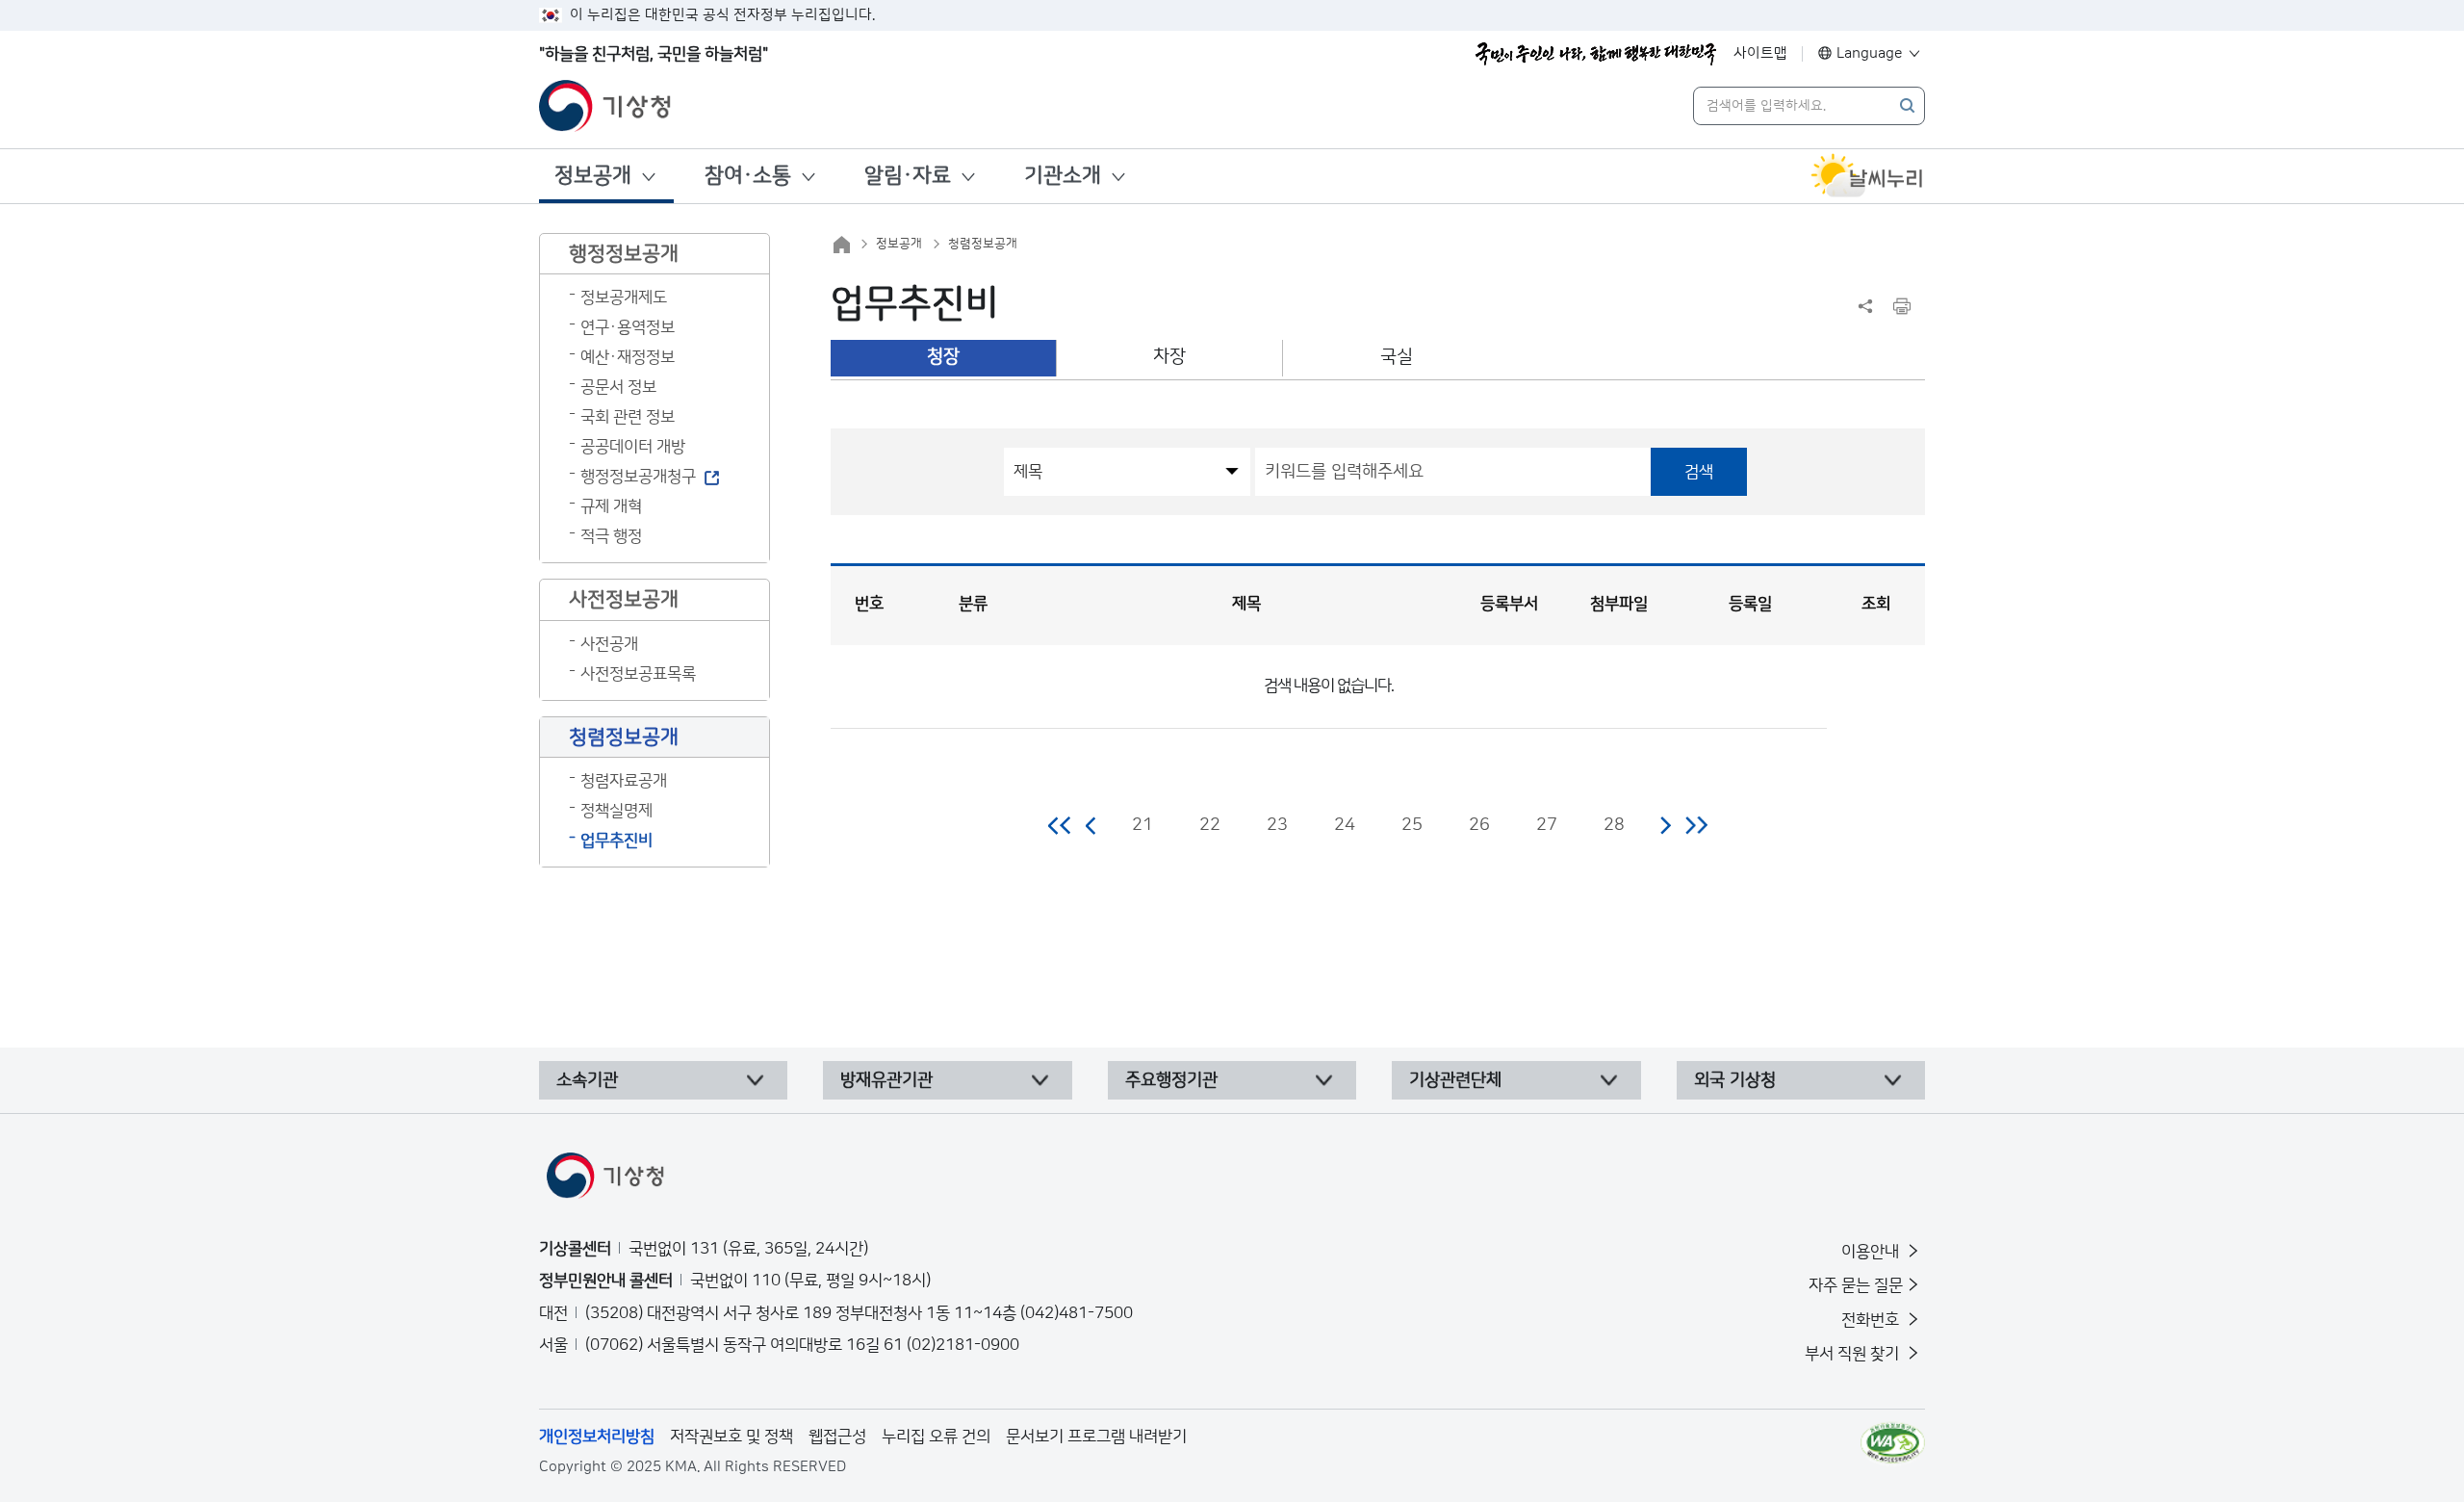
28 (1614, 825)
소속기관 (587, 1080)
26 (1479, 825)
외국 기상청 (1735, 1080)
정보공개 (593, 176)
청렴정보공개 (983, 244)
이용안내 (1872, 1252)
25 (1412, 825)
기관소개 (1063, 176)
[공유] (1865, 306)
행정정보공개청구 (638, 477)
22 (1210, 825)
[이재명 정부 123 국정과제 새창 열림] (1596, 54)
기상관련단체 (1455, 1080)
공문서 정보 (618, 387)
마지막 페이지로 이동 (1696, 825)
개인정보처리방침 (597, 1437)
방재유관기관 (886, 1080)
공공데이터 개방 (633, 447)
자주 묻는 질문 (1856, 1285)
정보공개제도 (624, 298)
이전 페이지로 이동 (1091, 825)
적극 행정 (611, 536)
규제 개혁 (611, 506)
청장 (943, 357)
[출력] (1902, 306)
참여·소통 (748, 176)
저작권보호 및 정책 (731, 1437)
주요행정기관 (1171, 1080)
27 (1547, 825)
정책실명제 (616, 811)
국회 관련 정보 (628, 417)
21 (1142, 825)
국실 (1397, 357)
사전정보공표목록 (638, 674)
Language (1870, 53)
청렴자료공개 (624, 781)
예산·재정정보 (628, 357)
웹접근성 (837, 1437)
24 (1345, 825)
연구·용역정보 (628, 327)
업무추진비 (616, 841)
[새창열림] (1867, 176)
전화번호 (1872, 1320)
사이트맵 (1760, 53)
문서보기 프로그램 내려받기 (1096, 1437)
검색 (1699, 472)
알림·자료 (908, 176)
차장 (1169, 357)
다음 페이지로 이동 (1665, 825)
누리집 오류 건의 (936, 1437)
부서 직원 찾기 (1854, 1354)
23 (1277, 825)
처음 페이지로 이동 (1060, 825)
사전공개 (609, 644)
